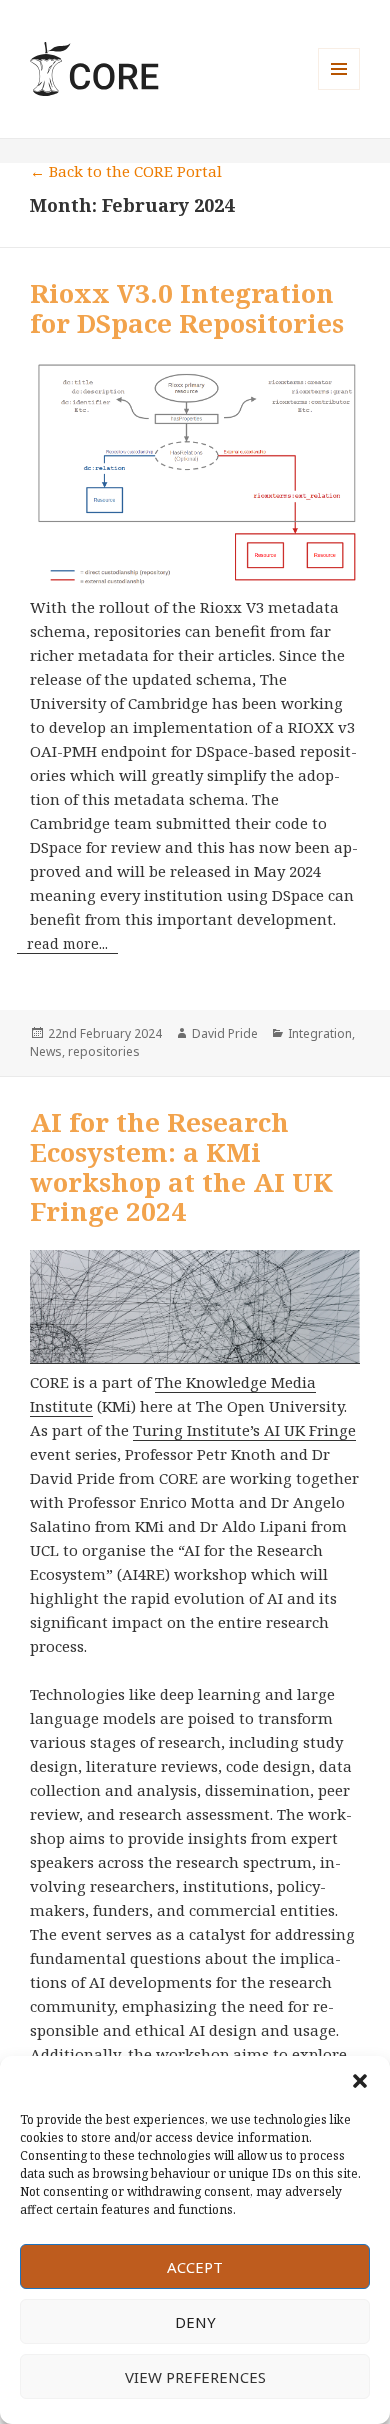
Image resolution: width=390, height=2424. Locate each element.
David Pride (225, 1033)
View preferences (195, 2377)
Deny (195, 2322)
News (46, 1051)
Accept (195, 2267)
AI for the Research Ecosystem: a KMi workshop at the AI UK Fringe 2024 (181, 1167)
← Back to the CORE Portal (126, 171)
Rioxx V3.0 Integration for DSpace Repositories (187, 308)
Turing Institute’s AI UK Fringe (244, 1430)
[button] (360, 2081)
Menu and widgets (339, 89)
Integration (320, 1033)
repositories (104, 1051)
